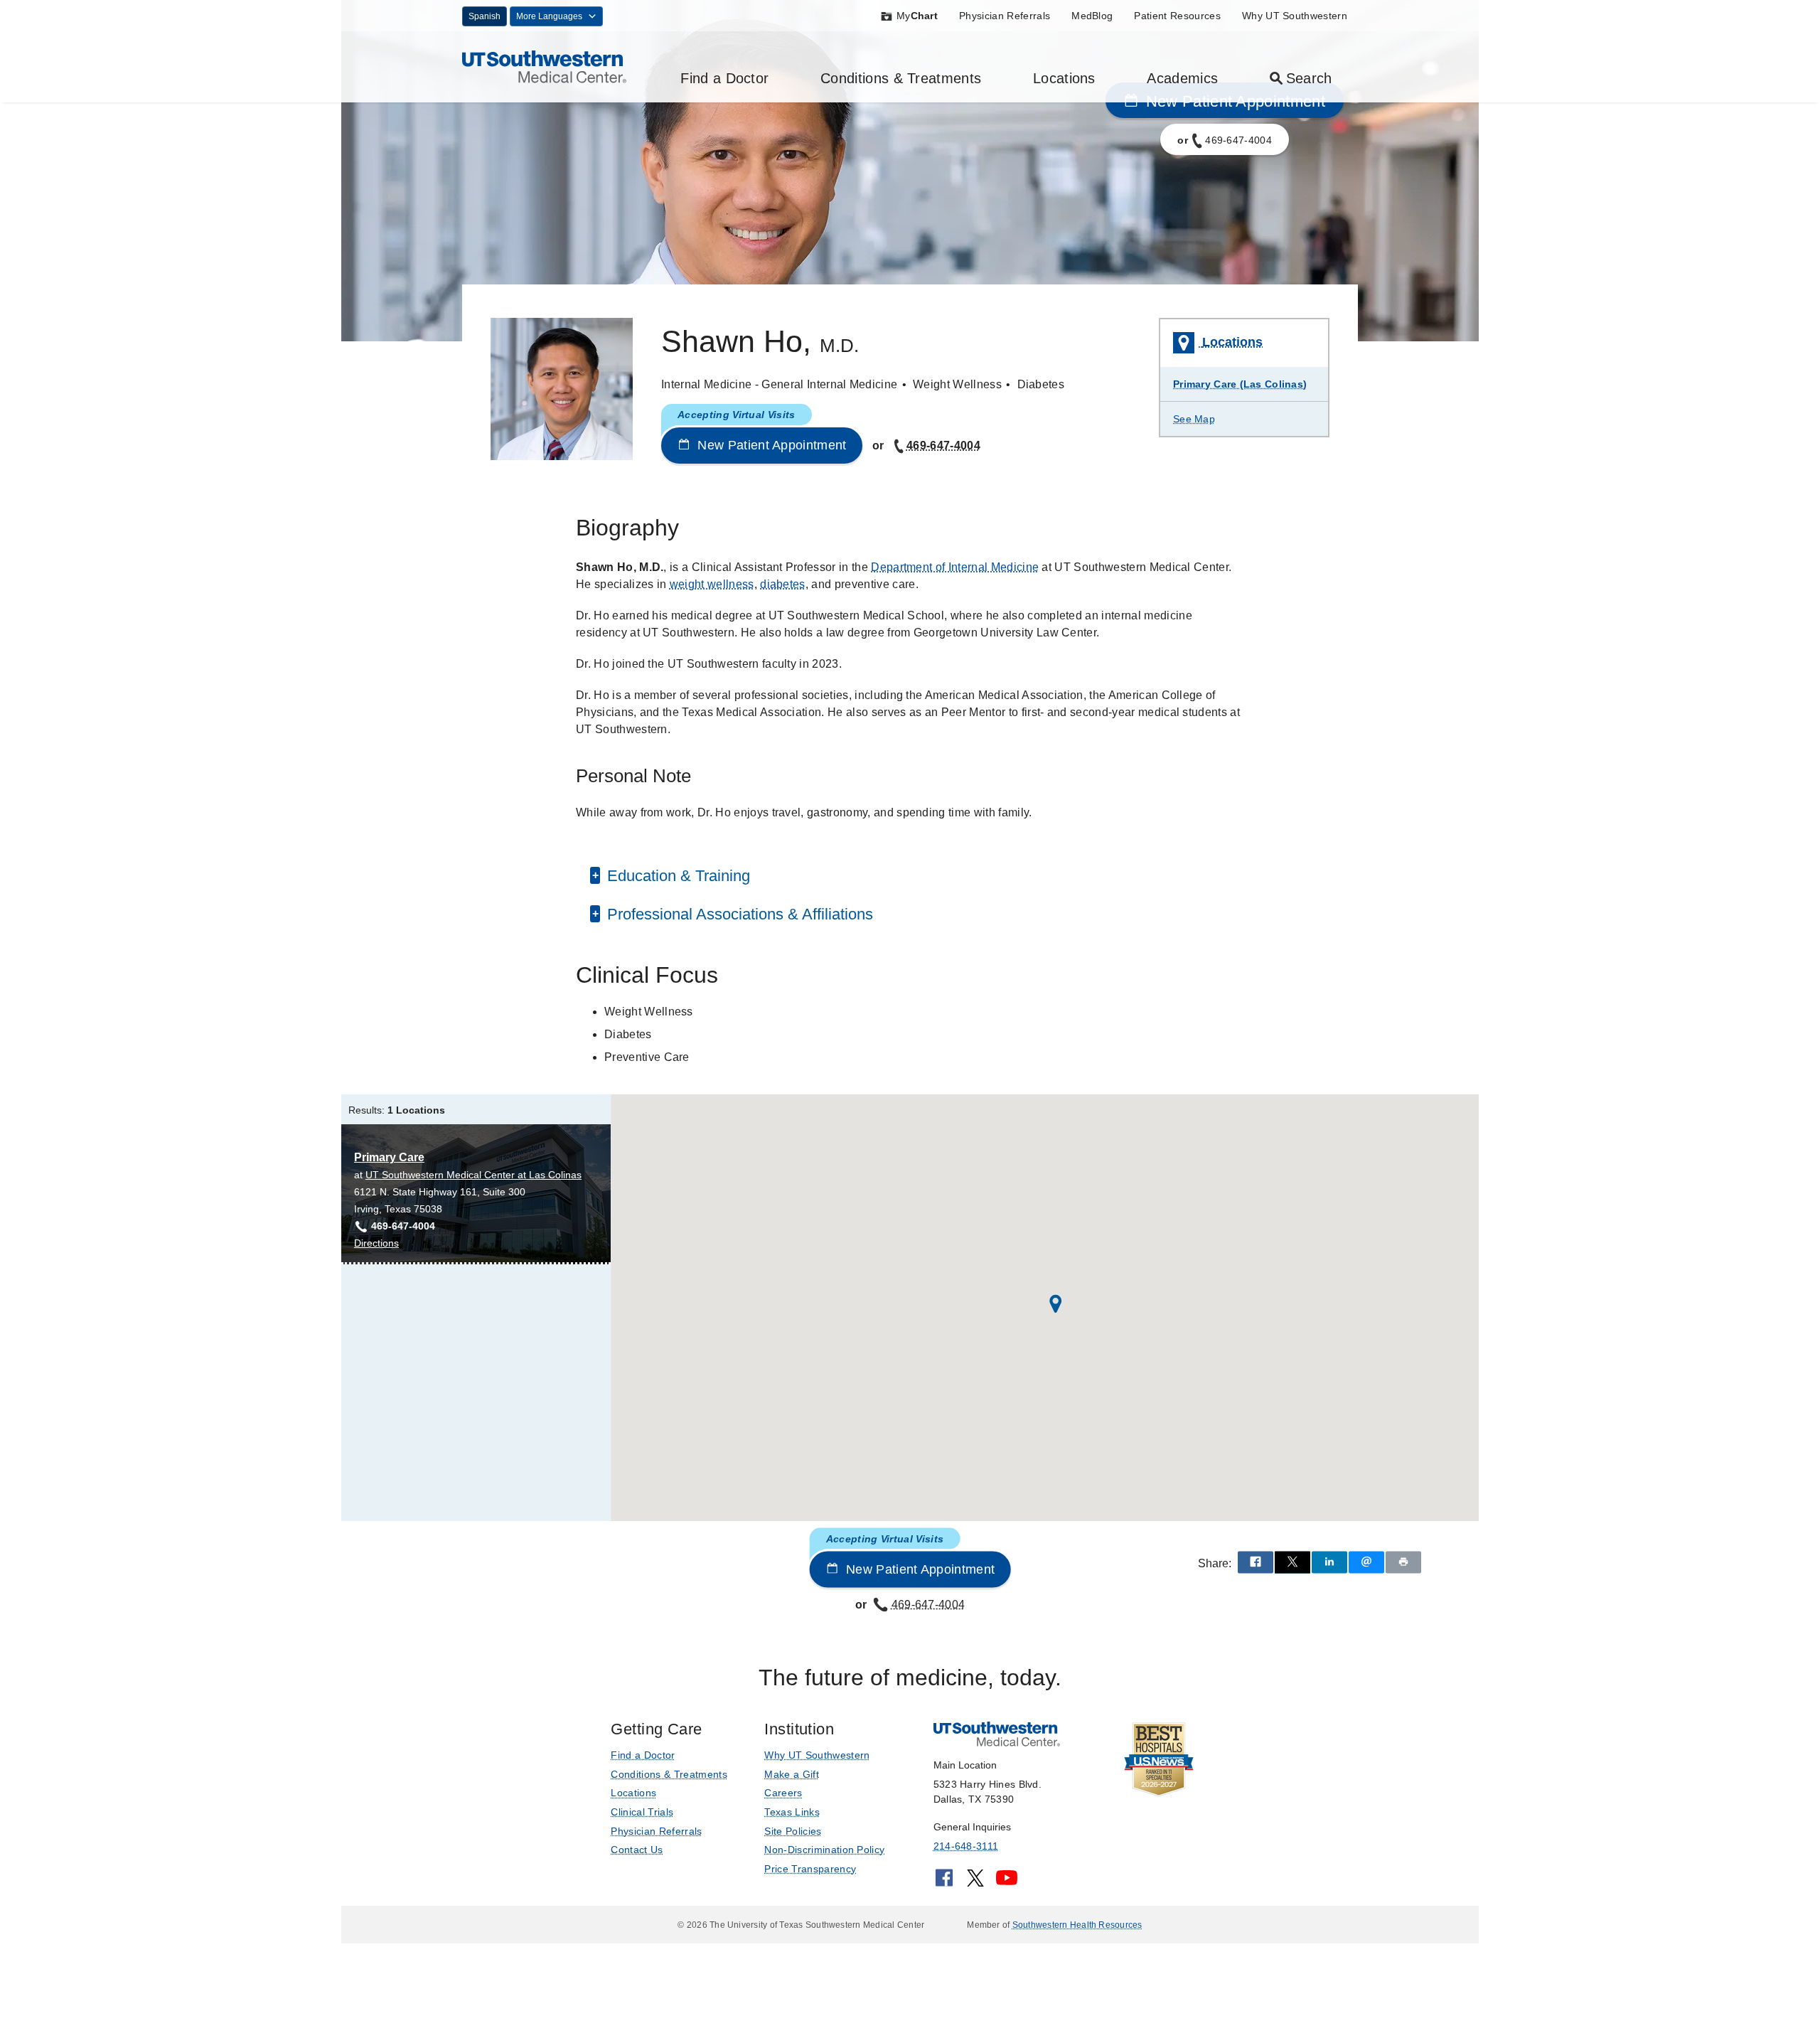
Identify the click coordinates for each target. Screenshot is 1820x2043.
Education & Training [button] (676, 876)
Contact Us (637, 1850)
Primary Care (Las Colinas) (1240, 384)
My (917, 16)
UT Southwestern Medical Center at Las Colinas (473, 1175)
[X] (975, 1883)
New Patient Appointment (770, 445)
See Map (1194, 419)
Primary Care (389, 1157)
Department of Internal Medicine (955, 567)
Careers (783, 1793)
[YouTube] (1007, 1883)
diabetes (783, 584)
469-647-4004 (943, 446)
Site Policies (793, 1831)
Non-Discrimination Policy (824, 1850)
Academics (1182, 78)
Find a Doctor (724, 78)
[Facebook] (944, 1883)
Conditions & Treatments (901, 78)
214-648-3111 (966, 1846)
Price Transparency (810, 1869)
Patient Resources (1177, 16)
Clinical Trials (642, 1812)
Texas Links (792, 1812)
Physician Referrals (1005, 16)
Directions (376, 1244)
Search (1309, 78)
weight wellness (712, 584)
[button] (1056, 1304)
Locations (1064, 78)
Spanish (485, 16)
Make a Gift (792, 1774)
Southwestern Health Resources (1077, 1925)
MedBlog (1092, 16)
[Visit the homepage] (544, 66)
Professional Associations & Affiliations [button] (738, 914)
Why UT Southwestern (1295, 16)
